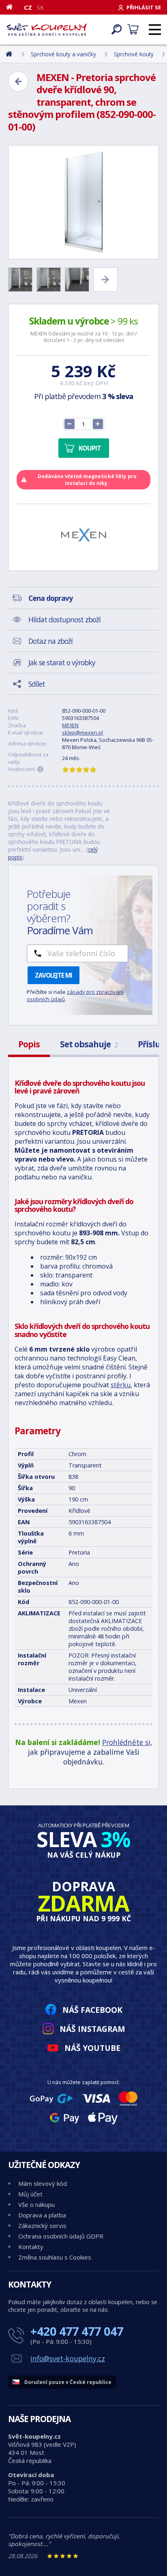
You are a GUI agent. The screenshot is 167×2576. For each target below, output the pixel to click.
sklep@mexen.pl (82, 733)
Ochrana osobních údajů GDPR (61, 2236)
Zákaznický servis (42, 2226)
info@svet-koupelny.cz (68, 2358)
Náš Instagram (92, 2029)
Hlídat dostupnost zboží (64, 619)
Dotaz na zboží (50, 641)
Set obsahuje (89, 1044)
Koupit (90, 448)
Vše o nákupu (36, 2204)
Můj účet (30, 2194)
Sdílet (37, 684)
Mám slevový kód (43, 2183)
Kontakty (31, 2247)
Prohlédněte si (126, 1742)
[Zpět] (18, 81)
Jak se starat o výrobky (62, 662)
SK (41, 7)
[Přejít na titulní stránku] (47, 30)
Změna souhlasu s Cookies (55, 2257)
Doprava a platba (42, 2215)
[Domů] (12, 7)
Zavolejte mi (54, 975)
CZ (28, 7)
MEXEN (70, 725)
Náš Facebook (92, 2010)
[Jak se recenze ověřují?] (41, 769)
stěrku (121, 1385)
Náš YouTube (92, 2048)
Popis (29, 1044)
